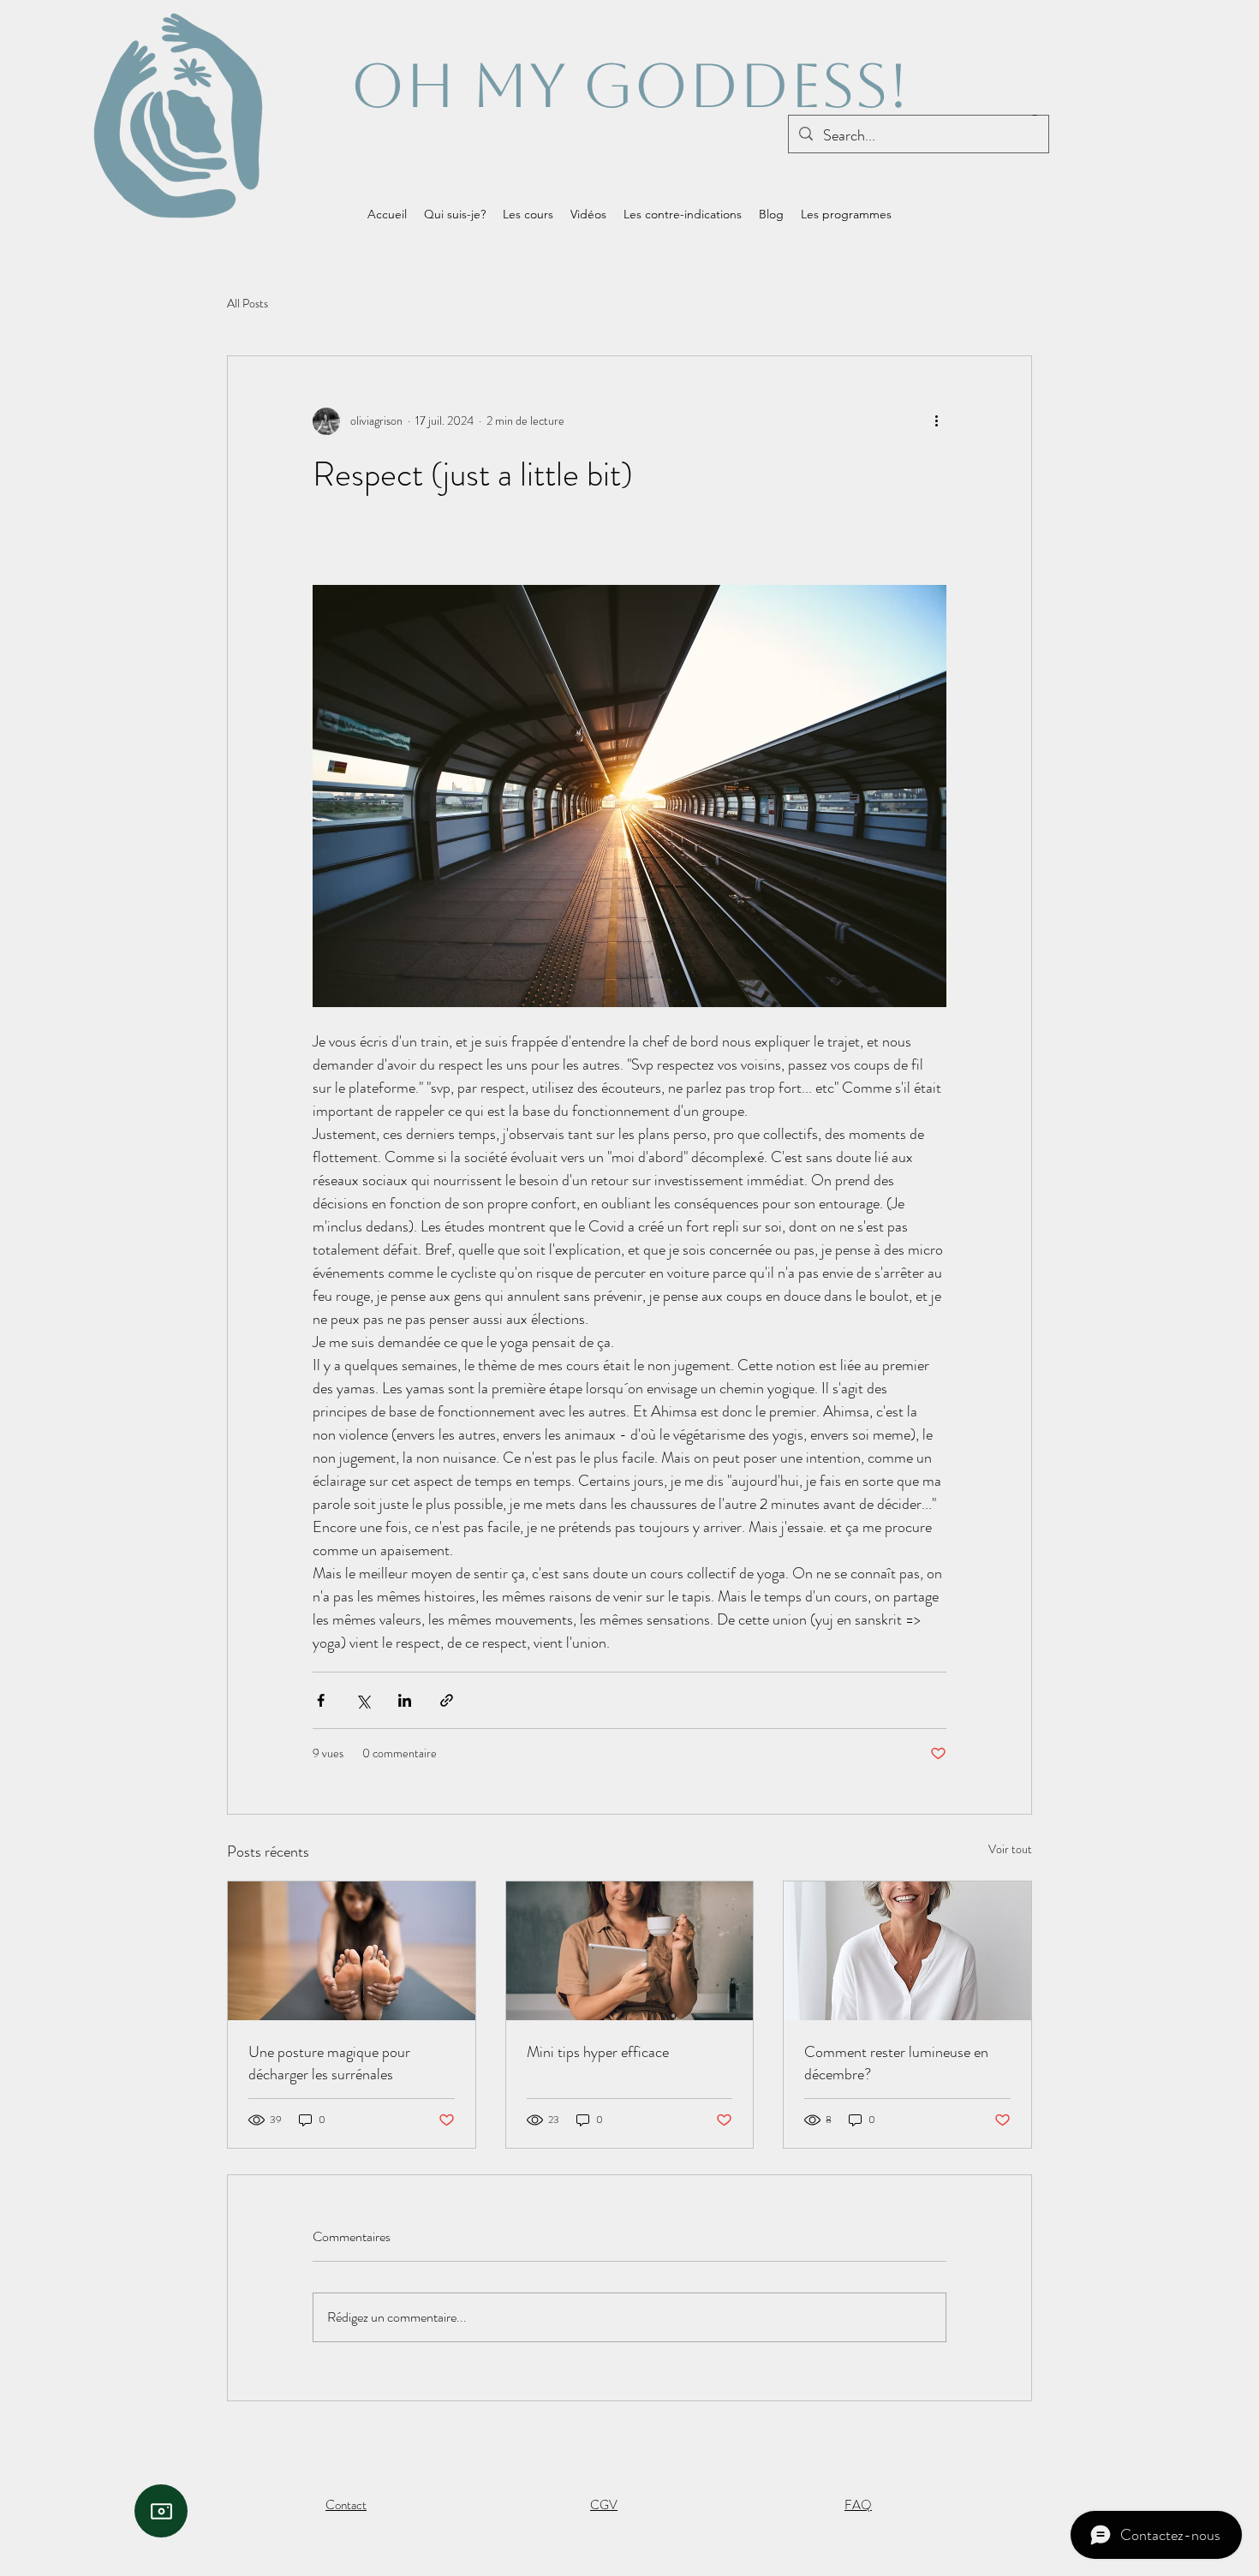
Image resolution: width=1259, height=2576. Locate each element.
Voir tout (1010, 1849)
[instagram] (161, 2511)
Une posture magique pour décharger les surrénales (329, 2063)
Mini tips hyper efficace (598, 2052)
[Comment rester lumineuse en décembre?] (907, 1951)
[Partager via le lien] (447, 1700)
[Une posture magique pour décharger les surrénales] (352, 1951)
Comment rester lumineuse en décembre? (896, 2063)
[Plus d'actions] (936, 421)
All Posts (248, 304)
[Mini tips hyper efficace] (630, 1951)
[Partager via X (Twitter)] (363, 1700)
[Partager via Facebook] (321, 1700)
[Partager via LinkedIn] (405, 1700)
